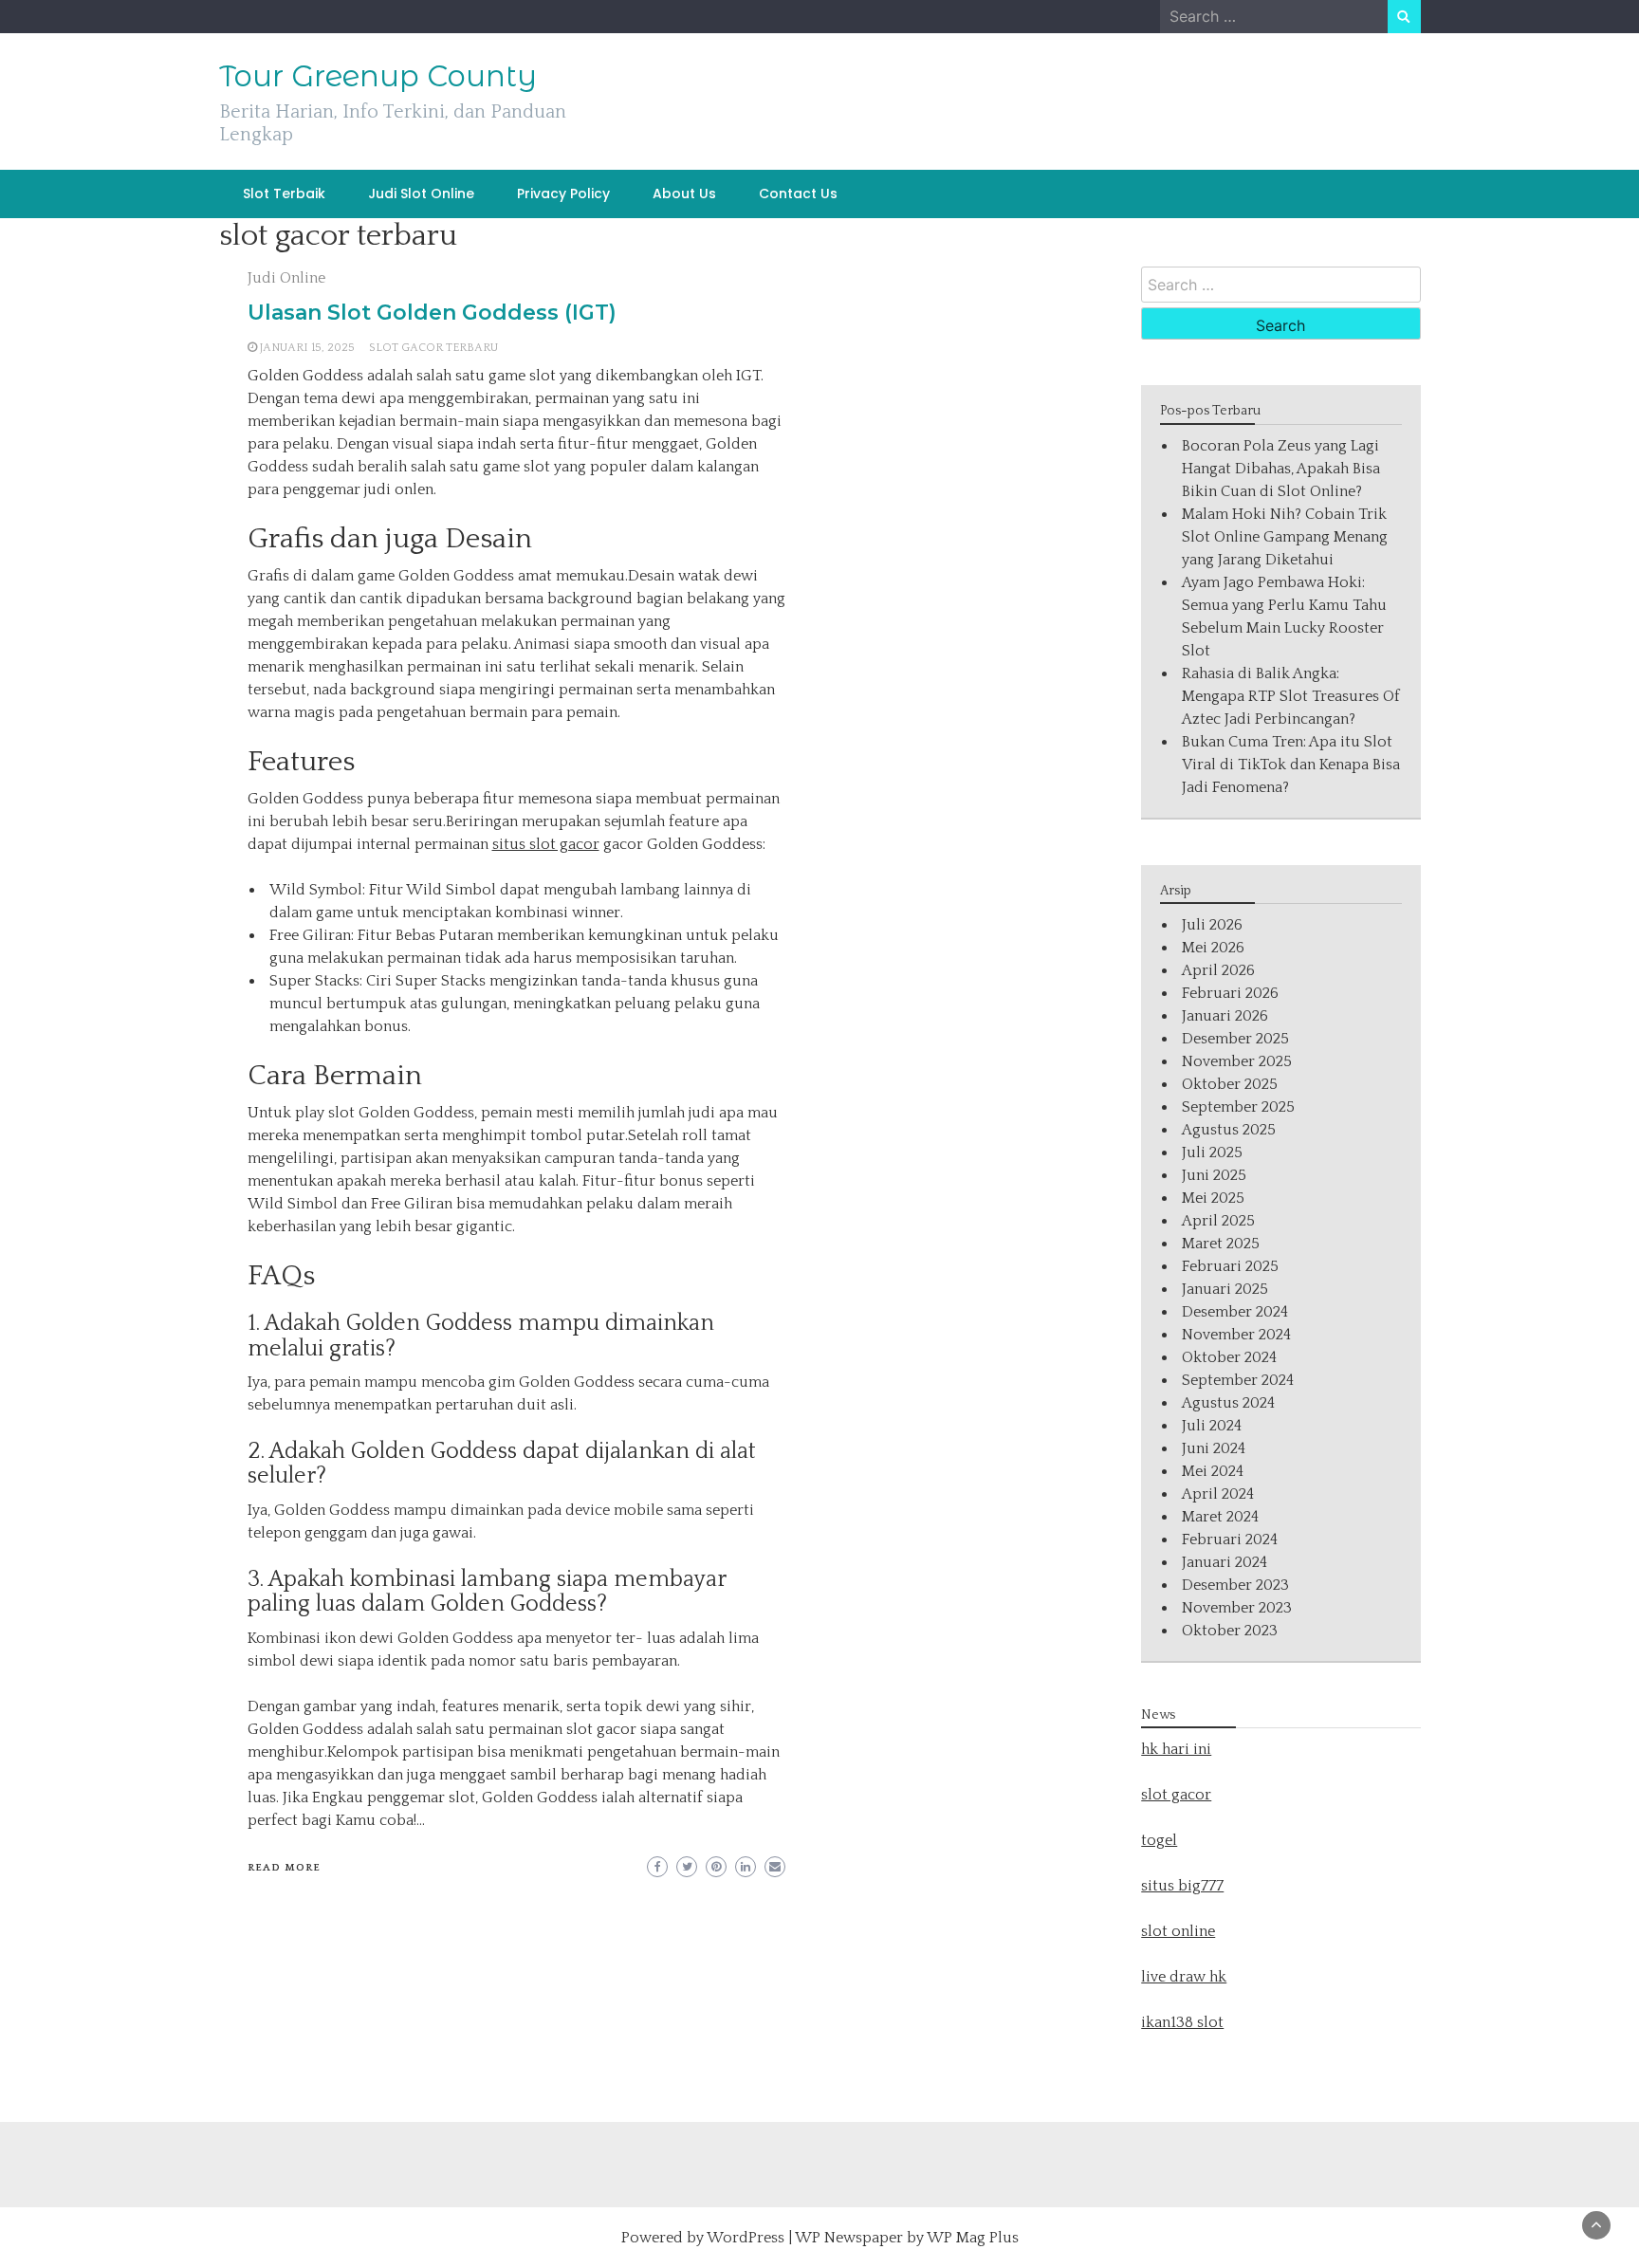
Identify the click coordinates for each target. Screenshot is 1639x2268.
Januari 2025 (1225, 1289)
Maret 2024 (1220, 1517)
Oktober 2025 (1230, 1084)
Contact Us (798, 194)
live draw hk (1184, 1977)
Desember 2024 (1235, 1312)
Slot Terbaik (284, 194)
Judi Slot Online (421, 194)
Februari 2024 (1230, 1540)
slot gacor (1176, 1795)
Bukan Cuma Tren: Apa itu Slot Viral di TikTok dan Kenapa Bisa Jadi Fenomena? (1291, 765)
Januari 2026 (1225, 1016)
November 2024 (1236, 1335)
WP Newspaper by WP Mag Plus (907, 2238)
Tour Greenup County (378, 76)
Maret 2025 (1221, 1244)
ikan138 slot (1182, 2022)
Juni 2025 (1214, 1175)
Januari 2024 (1225, 1562)
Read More (284, 1868)
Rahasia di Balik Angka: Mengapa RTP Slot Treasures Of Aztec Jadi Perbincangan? (1291, 696)
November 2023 (1237, 1608)
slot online (1178, 1931)
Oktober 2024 (1229, 1357)
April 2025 (1218, 1221)
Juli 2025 (1212, 1152)
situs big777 (1182, 1886)
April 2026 (1218, 970)
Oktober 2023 (1230, 1631)
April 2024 (1218, 1494)
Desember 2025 (1235, 1039)
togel (1159, 1840)
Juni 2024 (1214, 1448)
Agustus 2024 (1228, 1403)
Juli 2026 (1212, 925)
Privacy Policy (563, 194)
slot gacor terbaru (433, 348)
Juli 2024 (1212, 1426)
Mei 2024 (1213, 1471)
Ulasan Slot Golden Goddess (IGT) (432, 313)
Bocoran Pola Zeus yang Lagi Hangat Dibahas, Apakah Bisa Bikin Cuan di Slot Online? (1281, 469)
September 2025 (1238, 1107)
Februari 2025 (1230, 1266)
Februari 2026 (1230, 993)
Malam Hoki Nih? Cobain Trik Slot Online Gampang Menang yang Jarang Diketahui (1285, 537)
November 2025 (1237, 1061)
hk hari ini (1176, 1749)
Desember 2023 (1235, 1585)
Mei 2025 (1213, 1198)
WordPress (746, 2238)
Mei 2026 (1213, 948)
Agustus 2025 (1229, 1130)
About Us (684, 194)
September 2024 (1238, 1380)
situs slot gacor (546, 844)
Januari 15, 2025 (307, 348)
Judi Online (286, 278)
